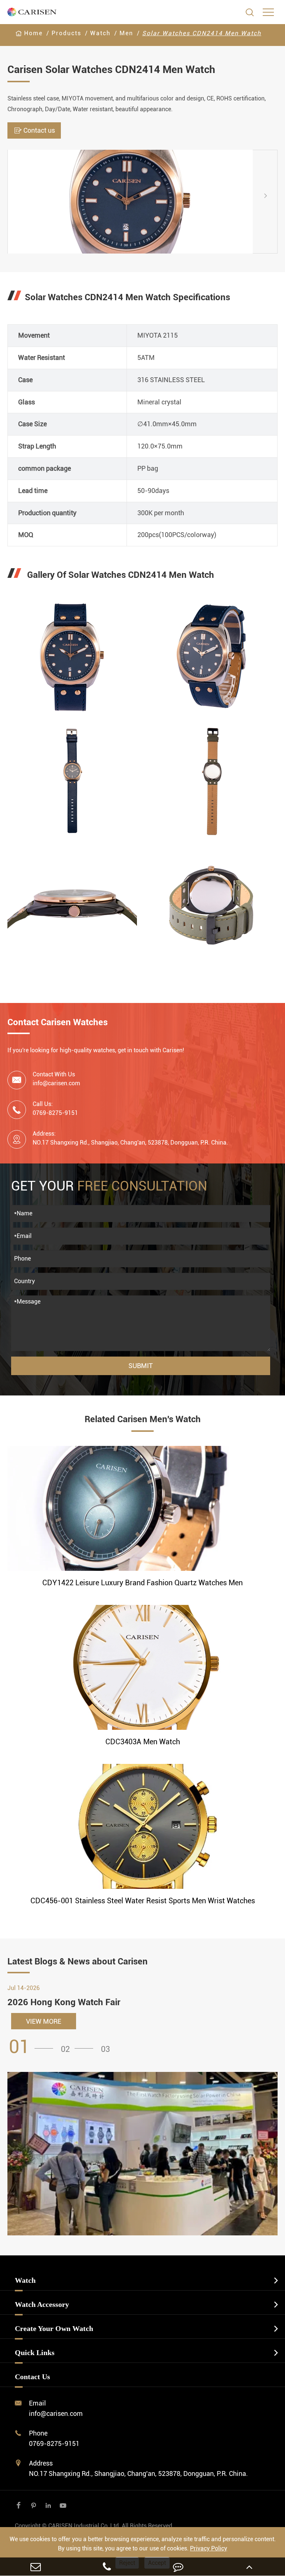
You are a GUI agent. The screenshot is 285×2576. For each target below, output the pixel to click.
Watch (100, 33)
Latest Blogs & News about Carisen (78, 1961)
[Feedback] (178, 2567)
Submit (141, 1366)
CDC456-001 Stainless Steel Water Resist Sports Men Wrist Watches (143, 1901)
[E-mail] (36, 2567)
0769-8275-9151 (54, 2443)
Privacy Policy (209, 2548)
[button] (14, 201)
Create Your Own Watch (54, 2328)
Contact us (34, 130)
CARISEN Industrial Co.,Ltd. (94, 2526)
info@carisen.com (56, 1083)
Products (66, 33)
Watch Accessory (42, 2304)
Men (126, 33)
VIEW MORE (44, 2021)
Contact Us (32, 2377)
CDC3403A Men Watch (143, 1742)
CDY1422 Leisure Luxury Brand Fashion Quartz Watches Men (142, 1583)
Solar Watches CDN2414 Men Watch (202, 33)
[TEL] (107, 2567)
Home (33, 33)
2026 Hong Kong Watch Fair (64, 2002)
